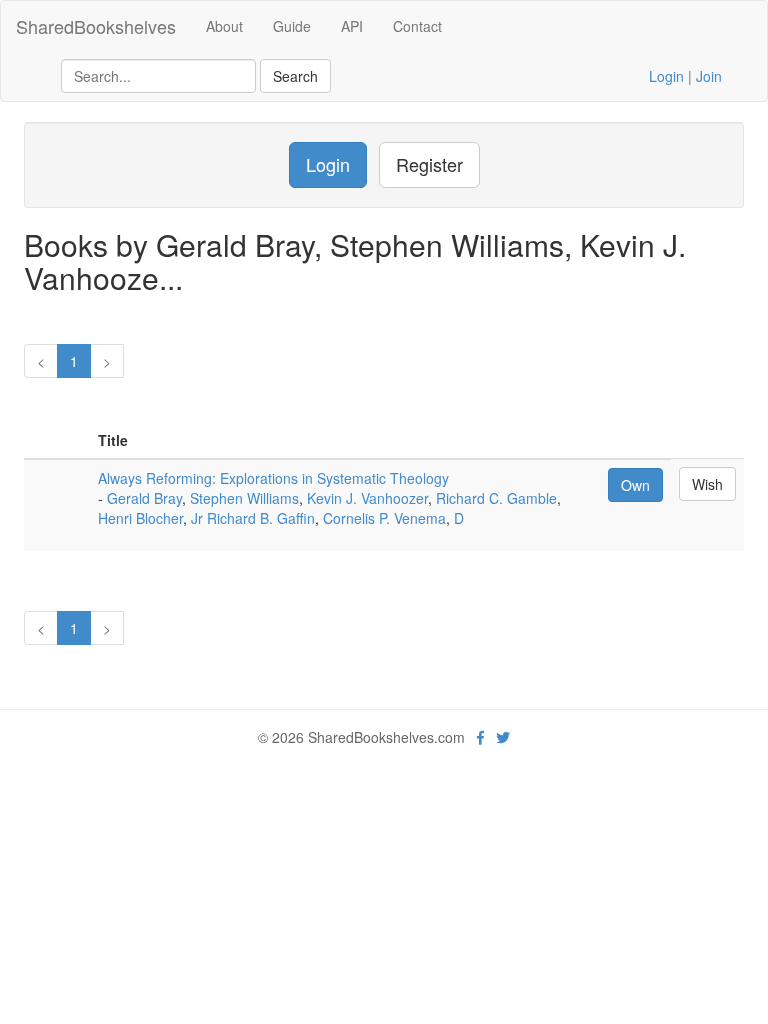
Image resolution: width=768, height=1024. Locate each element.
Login (666, 76)
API (352, 26)
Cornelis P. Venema (384, 518)
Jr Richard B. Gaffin (253, 518)
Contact (417, 26)
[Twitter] (503, 737)
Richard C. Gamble (496, 498)
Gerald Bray (144, 498)
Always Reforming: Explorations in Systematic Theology (273, 478)
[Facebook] (480, 737)
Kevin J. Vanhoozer (367, 498)
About (224, 26)
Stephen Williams (244, 498)
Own (635, 485)
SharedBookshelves (96, 26)
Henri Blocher (140, 518)
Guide (292, 26)
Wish (707, 484)
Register (429, 164)
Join (709, 76)
